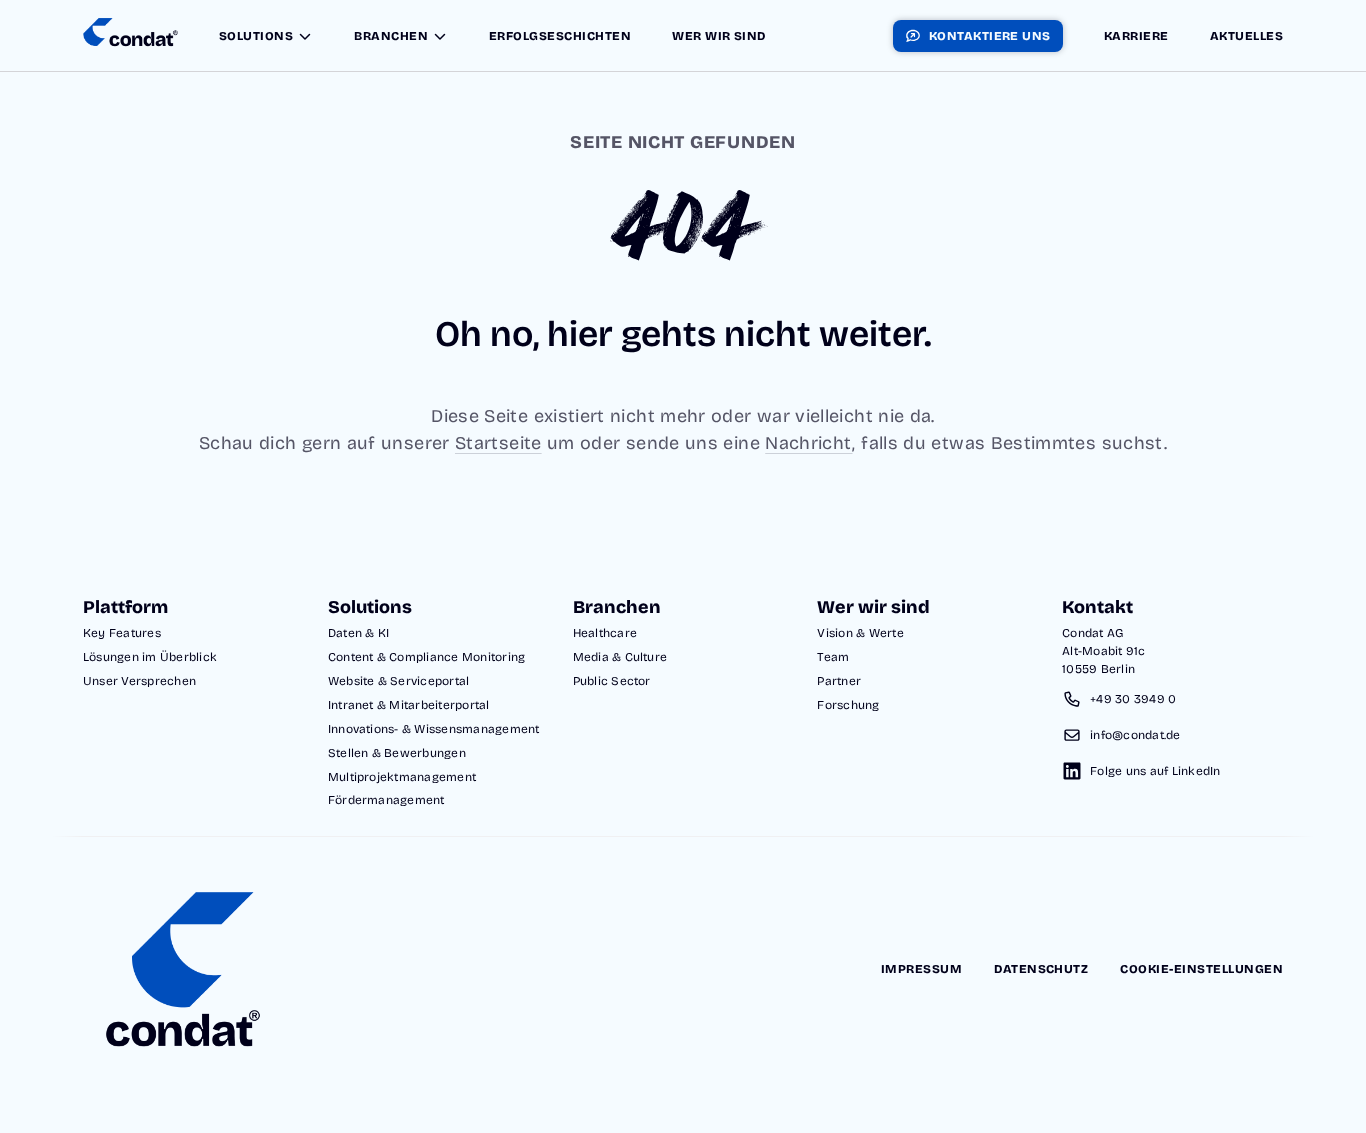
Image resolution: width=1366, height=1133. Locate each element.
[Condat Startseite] (130, 36)
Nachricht (808, 443)
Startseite (498, 443)
